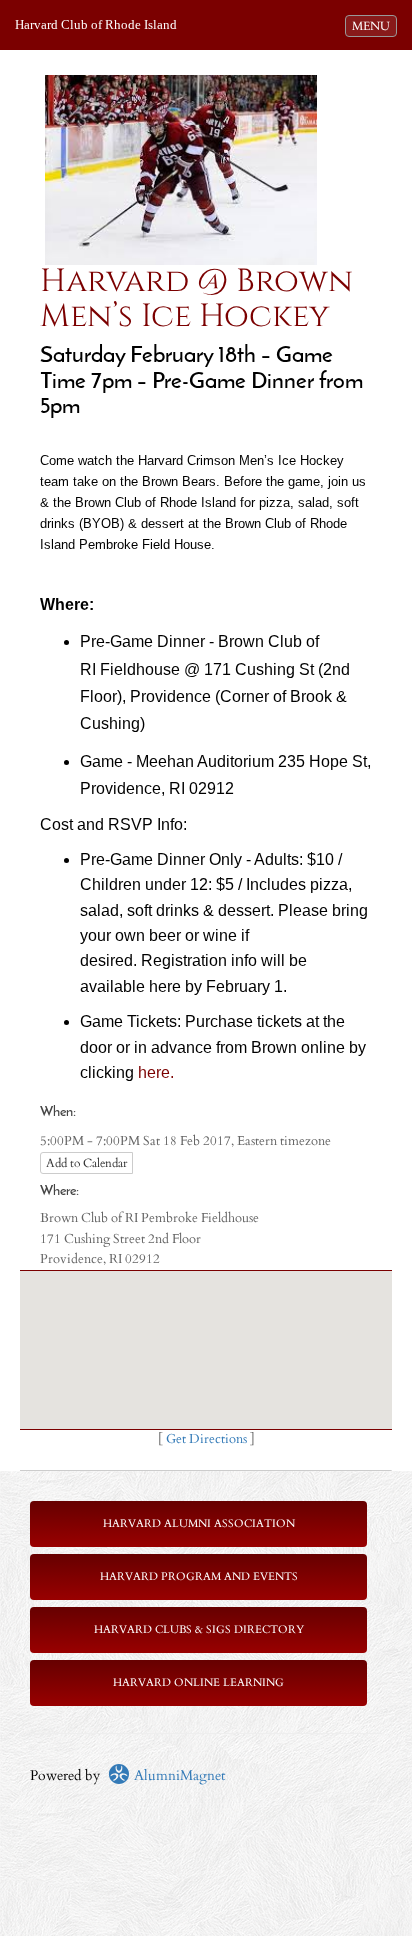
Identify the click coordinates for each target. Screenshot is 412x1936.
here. (156, 1072)
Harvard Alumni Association (199, 1523)
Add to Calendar (86, 1163)
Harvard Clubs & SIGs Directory (199, 1629)
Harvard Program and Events (199, 1576)
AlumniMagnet (177, 1775)
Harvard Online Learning (198, 1682)
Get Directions (206, 1439)
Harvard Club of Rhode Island (96, 24)
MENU (374, 25)
